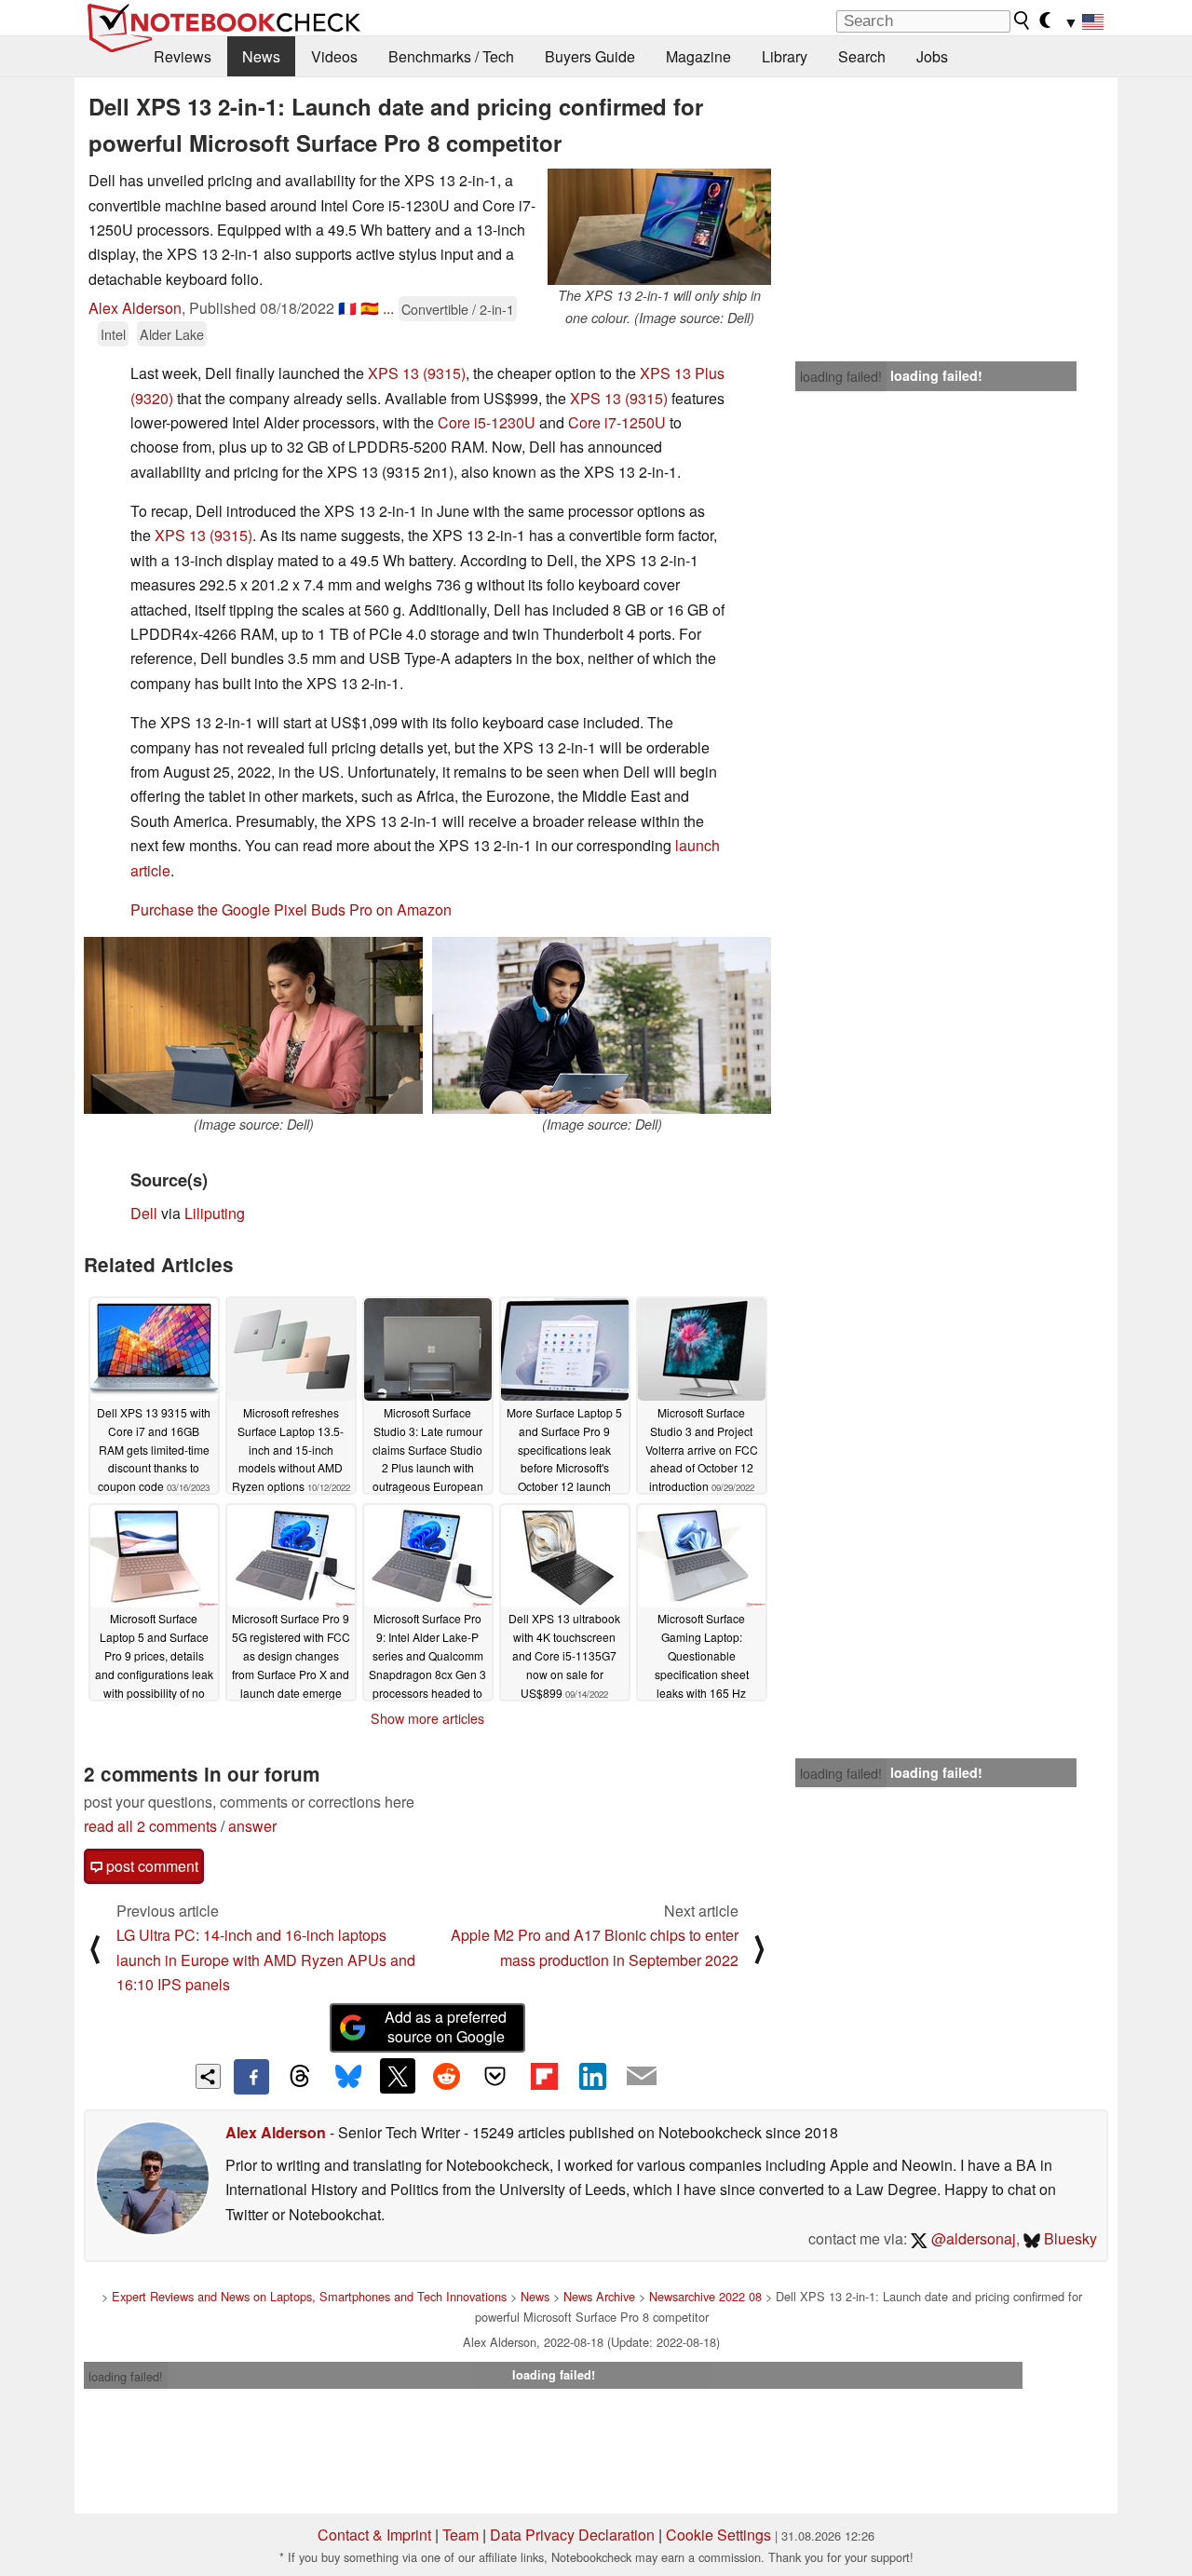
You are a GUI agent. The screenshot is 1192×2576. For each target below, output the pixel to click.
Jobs (932, 56)
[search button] (1023, 20)
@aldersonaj (972, 2238)
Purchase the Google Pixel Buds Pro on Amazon (291, 909)
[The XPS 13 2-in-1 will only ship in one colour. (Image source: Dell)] (659, 227)
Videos (334, 56)
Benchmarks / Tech (451, 56)
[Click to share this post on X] (398, 2076)
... (388, 308)
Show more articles (427, 1718)
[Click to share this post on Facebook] (251, 2077)
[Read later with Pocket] (495, 2076)
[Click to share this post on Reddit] (446, 2076)
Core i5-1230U (487, 422)
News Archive (599, 2296)
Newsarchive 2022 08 (705, 2296)
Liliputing (215, 1213)
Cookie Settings (718, 2535)
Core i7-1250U (617, 422)
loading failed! (841, 376)
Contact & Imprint (374, 2535)
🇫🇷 (347, 308)
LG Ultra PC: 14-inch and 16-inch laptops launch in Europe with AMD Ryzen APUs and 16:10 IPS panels (266, 1959)
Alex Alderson (135, 308)
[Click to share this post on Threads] (300, 2077)
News (261, 56)
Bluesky (1069, 2238)
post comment (150, 1866)
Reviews (183, 56)
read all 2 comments (150, 1826)
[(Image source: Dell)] (253, 1025)
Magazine (698, 56)
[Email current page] (642, 2077)
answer (252, 1826)
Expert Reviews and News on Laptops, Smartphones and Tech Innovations (309, 2296)
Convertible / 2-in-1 (458, 309)
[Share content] (208, 2076)
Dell (144, 1213)
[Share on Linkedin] (592, 2076)
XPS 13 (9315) (417, 373)
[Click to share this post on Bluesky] (348, 2077)
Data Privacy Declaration (572, 2535)
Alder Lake (172, 334)
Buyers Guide (590, 56)
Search (862, 56)
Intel (113, 334)
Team (461, 2535)
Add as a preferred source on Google (446, 2027)
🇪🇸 (370, 308)
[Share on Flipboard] (544, 2076)
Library (785, 56)
